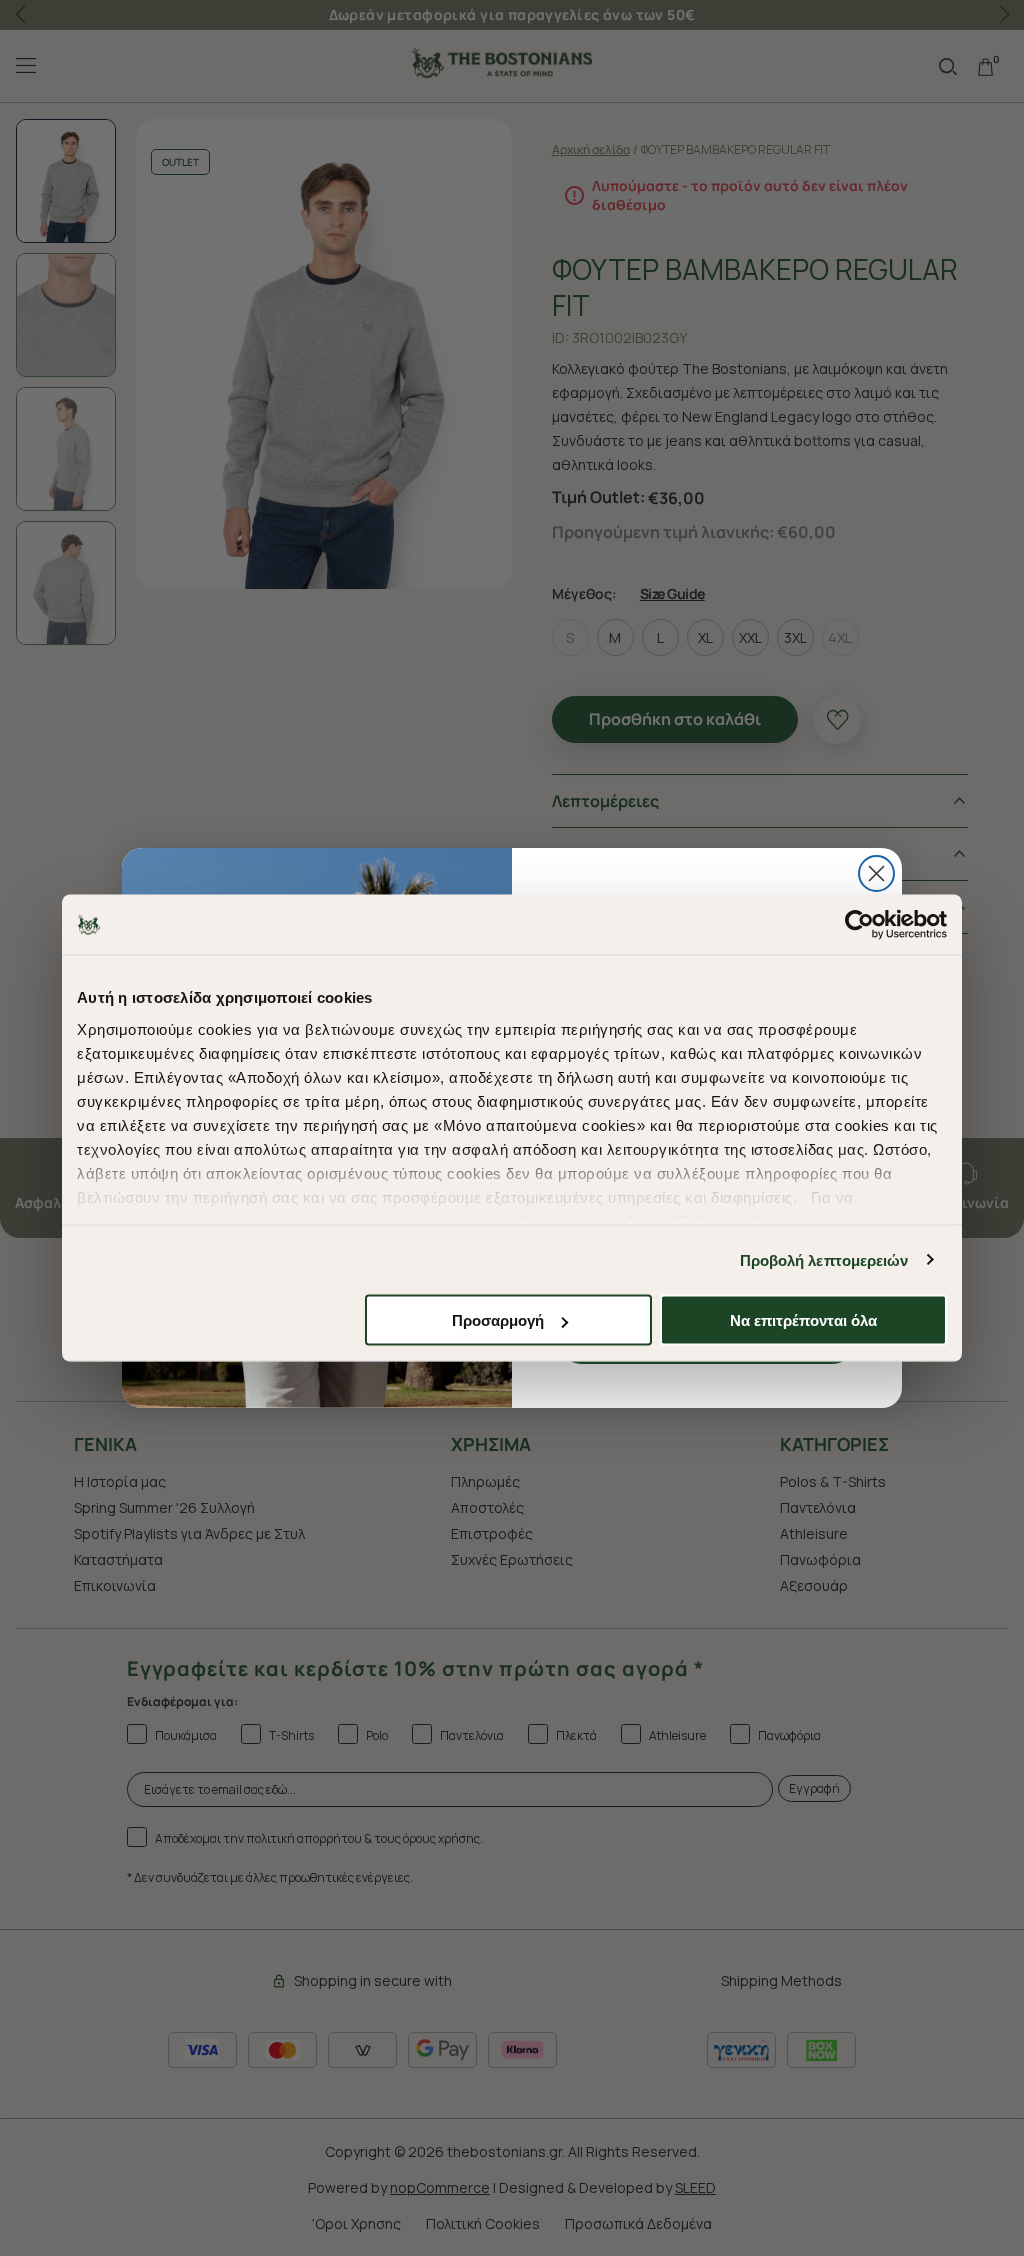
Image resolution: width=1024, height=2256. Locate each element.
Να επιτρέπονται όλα (803, 1320)
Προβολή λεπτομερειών (824, 1259)
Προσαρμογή (498, 1320)
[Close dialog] (876, 873)
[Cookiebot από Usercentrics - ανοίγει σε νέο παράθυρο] (859, 925)
